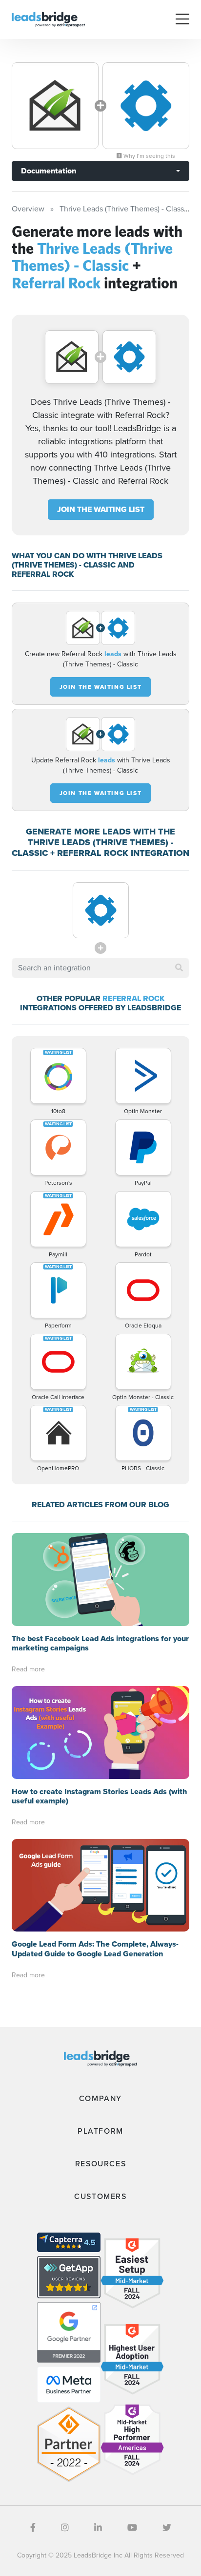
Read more (28, 1669)
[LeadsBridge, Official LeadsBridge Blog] (48, 19)
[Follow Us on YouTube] (132, 2528)
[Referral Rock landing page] (146, 106)
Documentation (49, 171)
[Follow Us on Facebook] (33, 2528)
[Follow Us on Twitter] (167, 2528)
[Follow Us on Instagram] (65, 2528)
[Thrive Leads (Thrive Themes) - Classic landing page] (55, 106)
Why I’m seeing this (149, 156)
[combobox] (100, 968)
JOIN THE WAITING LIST (101, 509)
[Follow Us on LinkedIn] (98, 2528)
